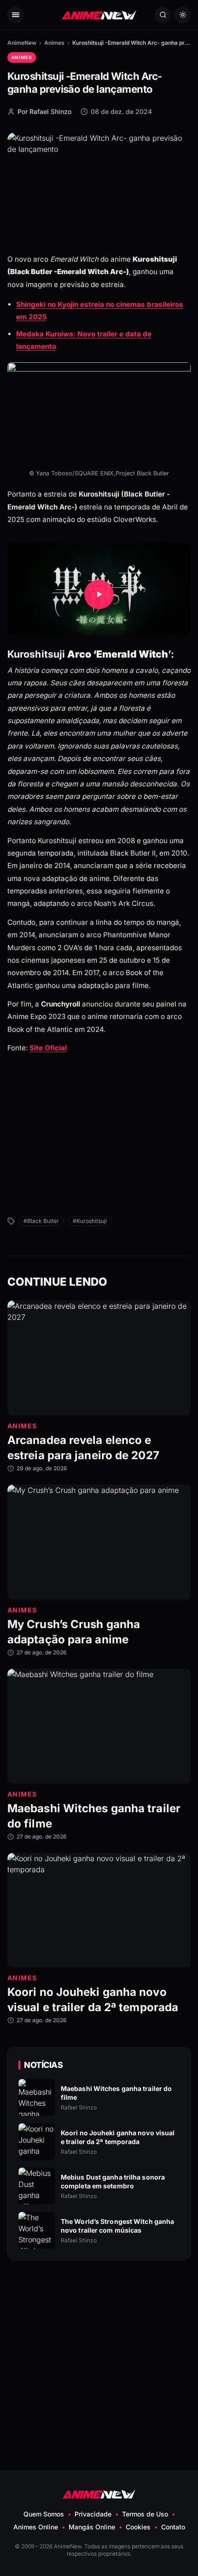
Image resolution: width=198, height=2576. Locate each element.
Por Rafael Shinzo (44, 111)
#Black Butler (41, 1221)
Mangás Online (92, 2527)
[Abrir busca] (163, 15)
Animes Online (36, 2527)
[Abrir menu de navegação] (15, 15)
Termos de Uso (145, 2514)
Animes (54, 43)
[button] (99, 594)
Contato (173, 2527)
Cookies (138, 2527)
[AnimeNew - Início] (99, 15)
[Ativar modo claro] (183, 15)
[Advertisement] (99, 1145)
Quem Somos (44, 2514)
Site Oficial (48, 1048)
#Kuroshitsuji (90, 1221)
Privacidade (93, 2514)
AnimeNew (22, 43)
